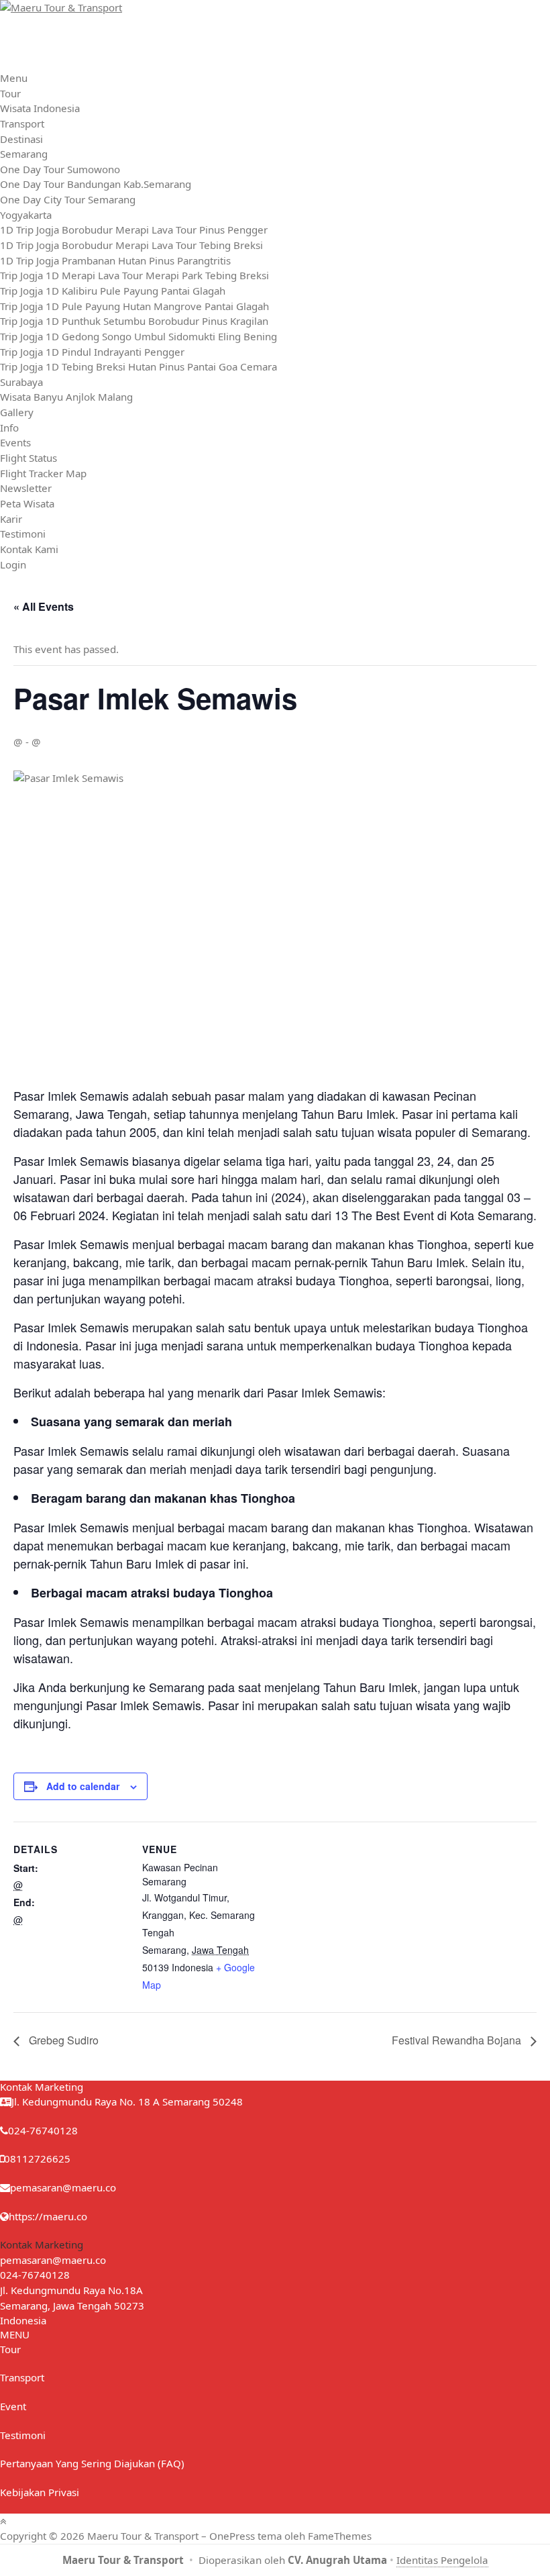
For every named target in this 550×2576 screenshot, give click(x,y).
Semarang (24, 154)
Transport (22, 123)
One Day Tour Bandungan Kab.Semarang (96, 184)
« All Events (44, 606)
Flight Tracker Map (43, 473)
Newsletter (26, 488)
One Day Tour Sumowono (60, 169)
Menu (14, 78)
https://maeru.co (48, 2216)
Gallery (17, 412)
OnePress (232, 2536)
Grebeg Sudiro (62, 2040)
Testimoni (23, 534)
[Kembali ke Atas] (3, 2521)
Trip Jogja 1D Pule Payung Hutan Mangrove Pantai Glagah (134, 306)
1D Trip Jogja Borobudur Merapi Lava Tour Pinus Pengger (134, 230)
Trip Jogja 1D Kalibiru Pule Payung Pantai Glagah (113, 291)
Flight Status (29, 458)
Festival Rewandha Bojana (458, 2040)
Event (13, 2406)
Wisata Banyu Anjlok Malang (66, 397)
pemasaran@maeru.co (63, 2187)
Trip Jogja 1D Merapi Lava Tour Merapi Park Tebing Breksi (134, 275)
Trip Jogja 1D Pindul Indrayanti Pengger (92, 352)
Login (13, 564)
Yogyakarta (26, 215)
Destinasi (21, 139)
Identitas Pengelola (442, 2560)
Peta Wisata (27, 503)
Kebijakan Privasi (40, 2492)
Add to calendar (83, 1786)
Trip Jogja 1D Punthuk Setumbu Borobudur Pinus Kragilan (134, 321)
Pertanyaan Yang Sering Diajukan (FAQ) (92, 2463)
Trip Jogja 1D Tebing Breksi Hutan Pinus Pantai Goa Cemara (139, 366)
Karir (11, 519)
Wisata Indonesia (40, 108)
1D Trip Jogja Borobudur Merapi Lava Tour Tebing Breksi (131, 245)
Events (15, 442)
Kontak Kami (29, 549)
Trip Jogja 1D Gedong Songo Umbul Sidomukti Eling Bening (139, 336)
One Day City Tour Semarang (68, 199)
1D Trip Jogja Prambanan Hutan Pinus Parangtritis (115, 260)
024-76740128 (35, 2275)
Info (9, 428)
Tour (10, 93)
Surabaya (21, 382)
